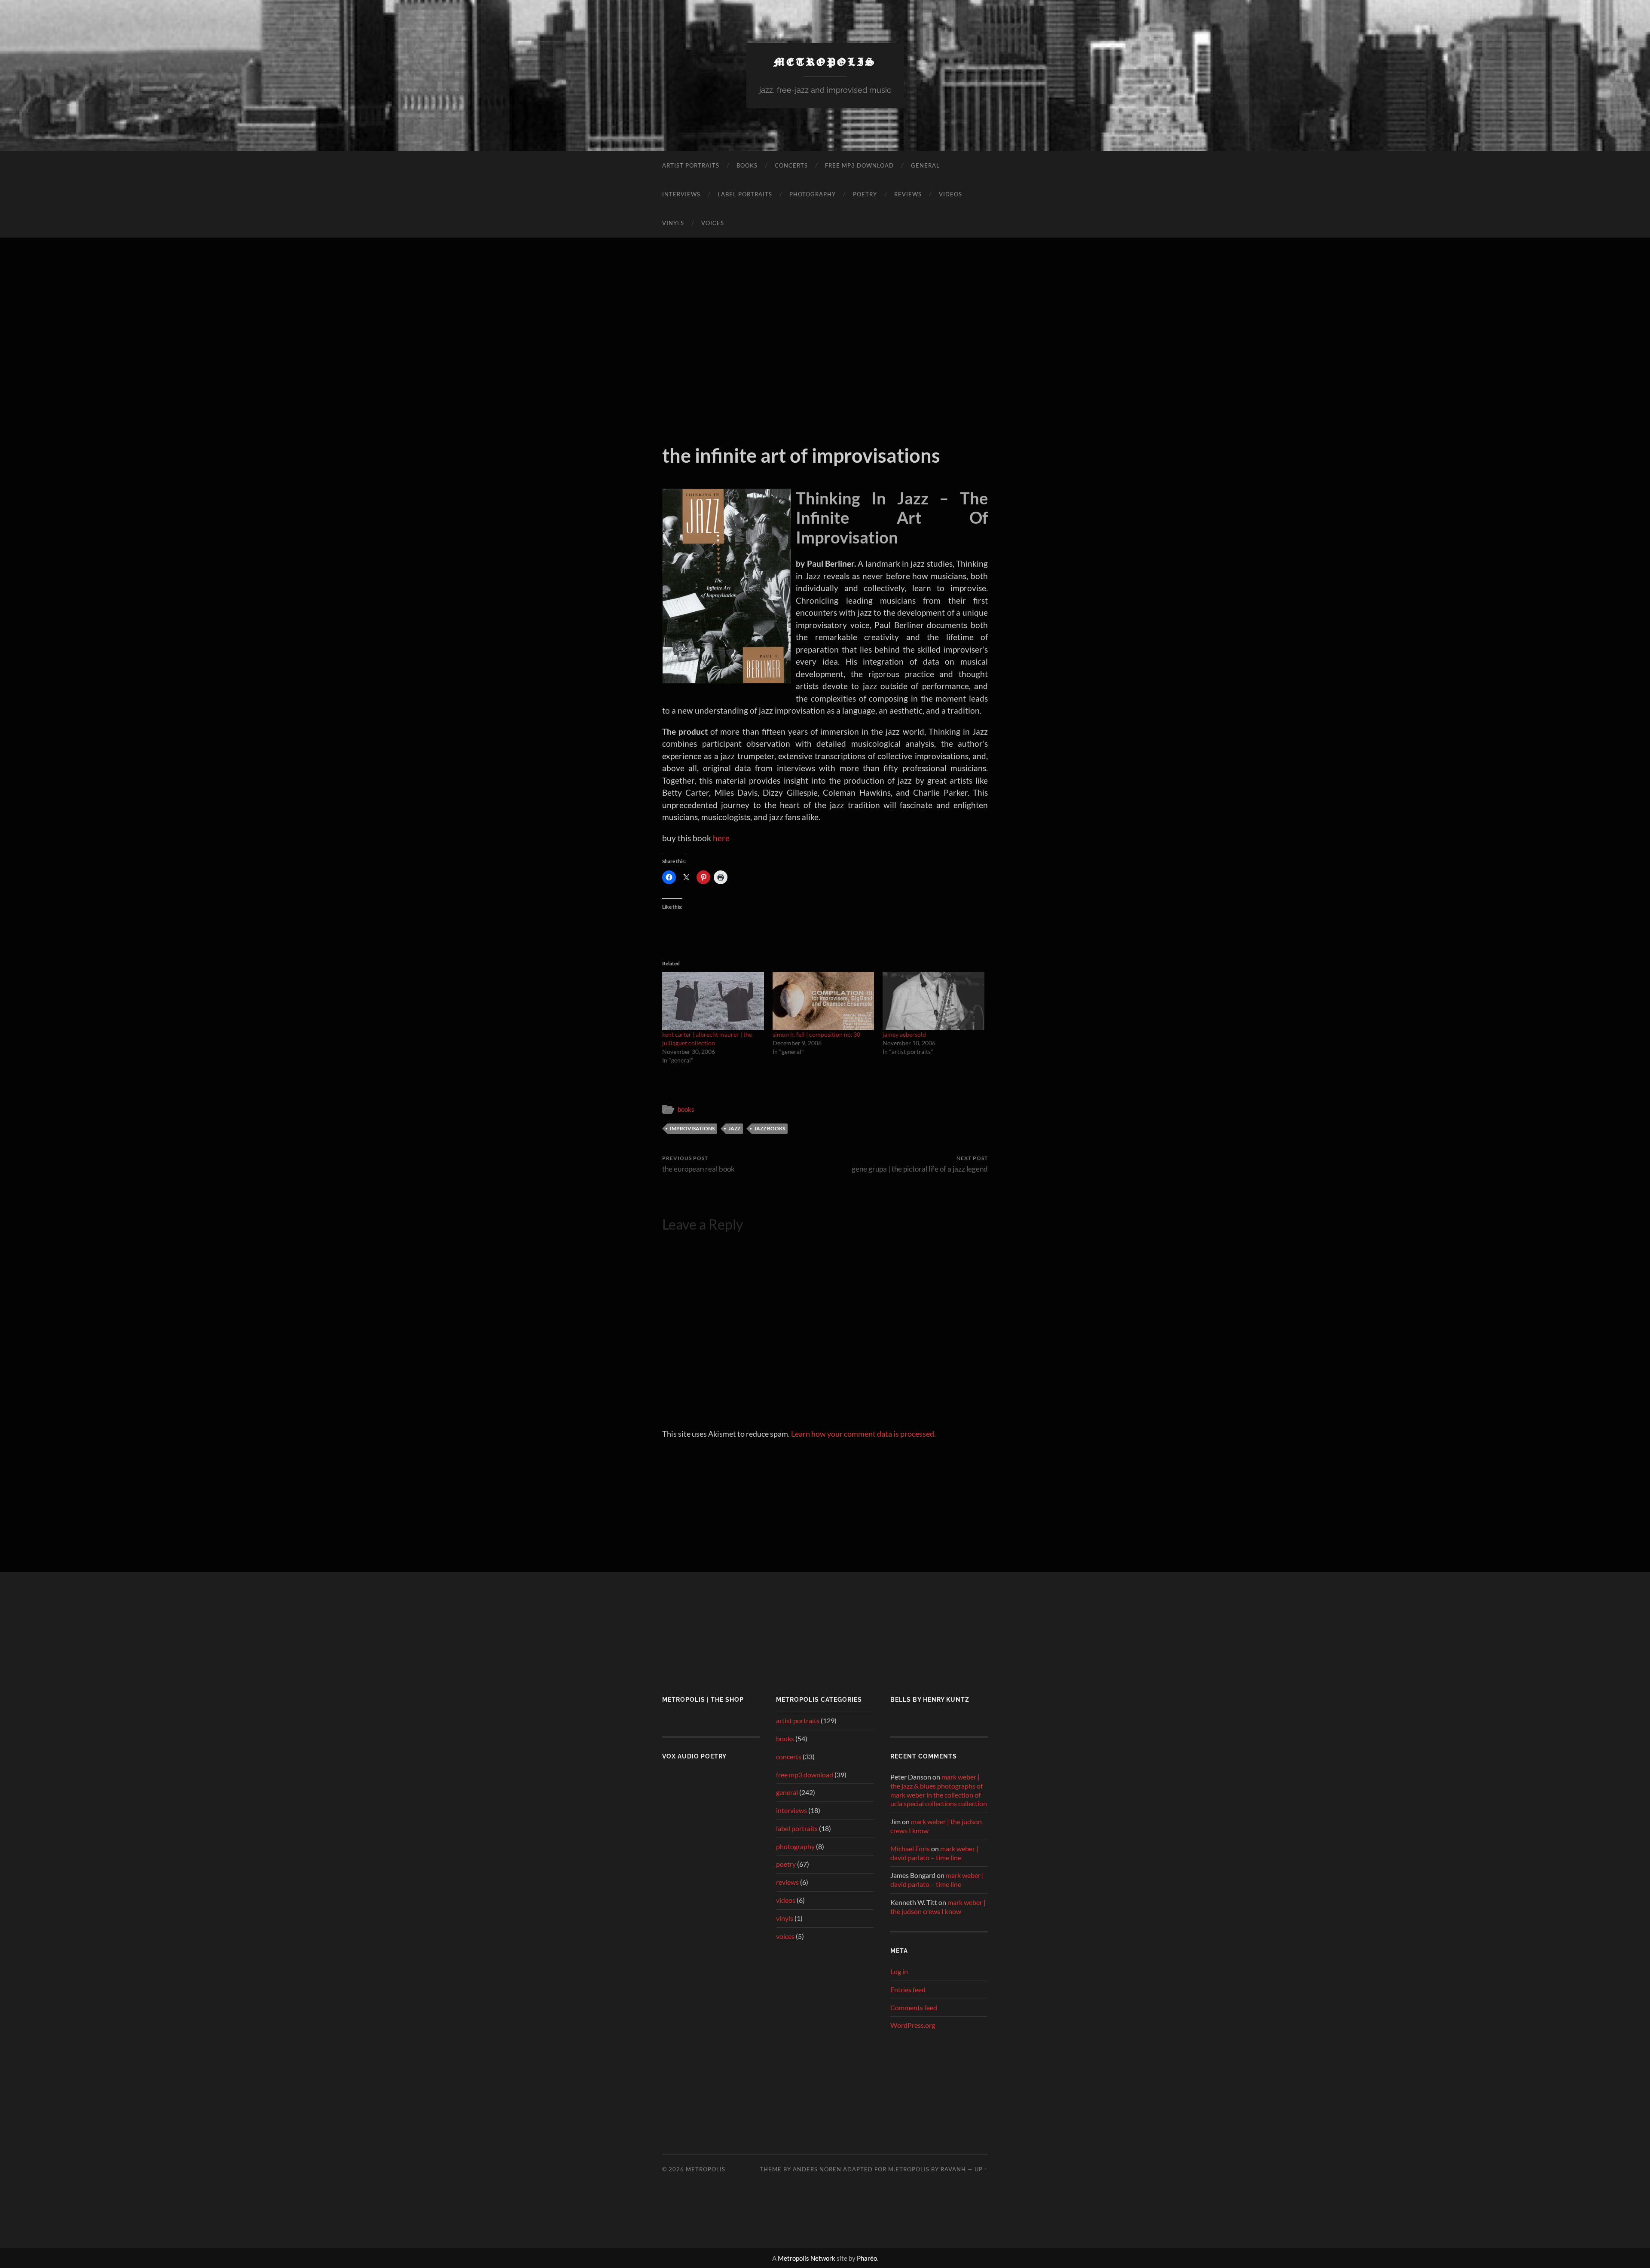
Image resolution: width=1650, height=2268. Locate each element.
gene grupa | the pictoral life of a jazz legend (920, 1164)
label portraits (745, 194)
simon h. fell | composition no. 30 (816, 1034)
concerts (791, 165)
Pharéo (867, 2258)
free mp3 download (859, 165)
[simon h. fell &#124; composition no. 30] (823, 1001)
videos (950, 194)
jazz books (770, 1128)
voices (713, 223)
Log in (899, 1971)
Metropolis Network (807, 2258)
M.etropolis (909, 2169)
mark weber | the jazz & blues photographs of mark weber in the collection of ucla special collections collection (939, 1790)
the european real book (698, 1164)
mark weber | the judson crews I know (938, 1907)
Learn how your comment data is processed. (863, 1434)
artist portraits (691, 165)
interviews (681, 194)
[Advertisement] (825, 341)
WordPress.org (913, 2025)
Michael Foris (910, 1848)
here (721, 838)
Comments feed (914, 2007)
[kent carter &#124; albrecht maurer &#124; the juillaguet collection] (713, 1001)
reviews (908, 194)
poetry (865, 194)
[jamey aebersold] (933, 1001)
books (747, 165)
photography (813, 194)
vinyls (673, 223)
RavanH (953, 2169)
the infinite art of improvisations (801, 455)
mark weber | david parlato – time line (934, 1853)
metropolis (825, 61)
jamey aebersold (904, 1034)
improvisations (692, 1128)
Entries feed (908, 1989)
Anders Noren (817, 2169)
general (925, 165)
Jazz (734, 1128)
